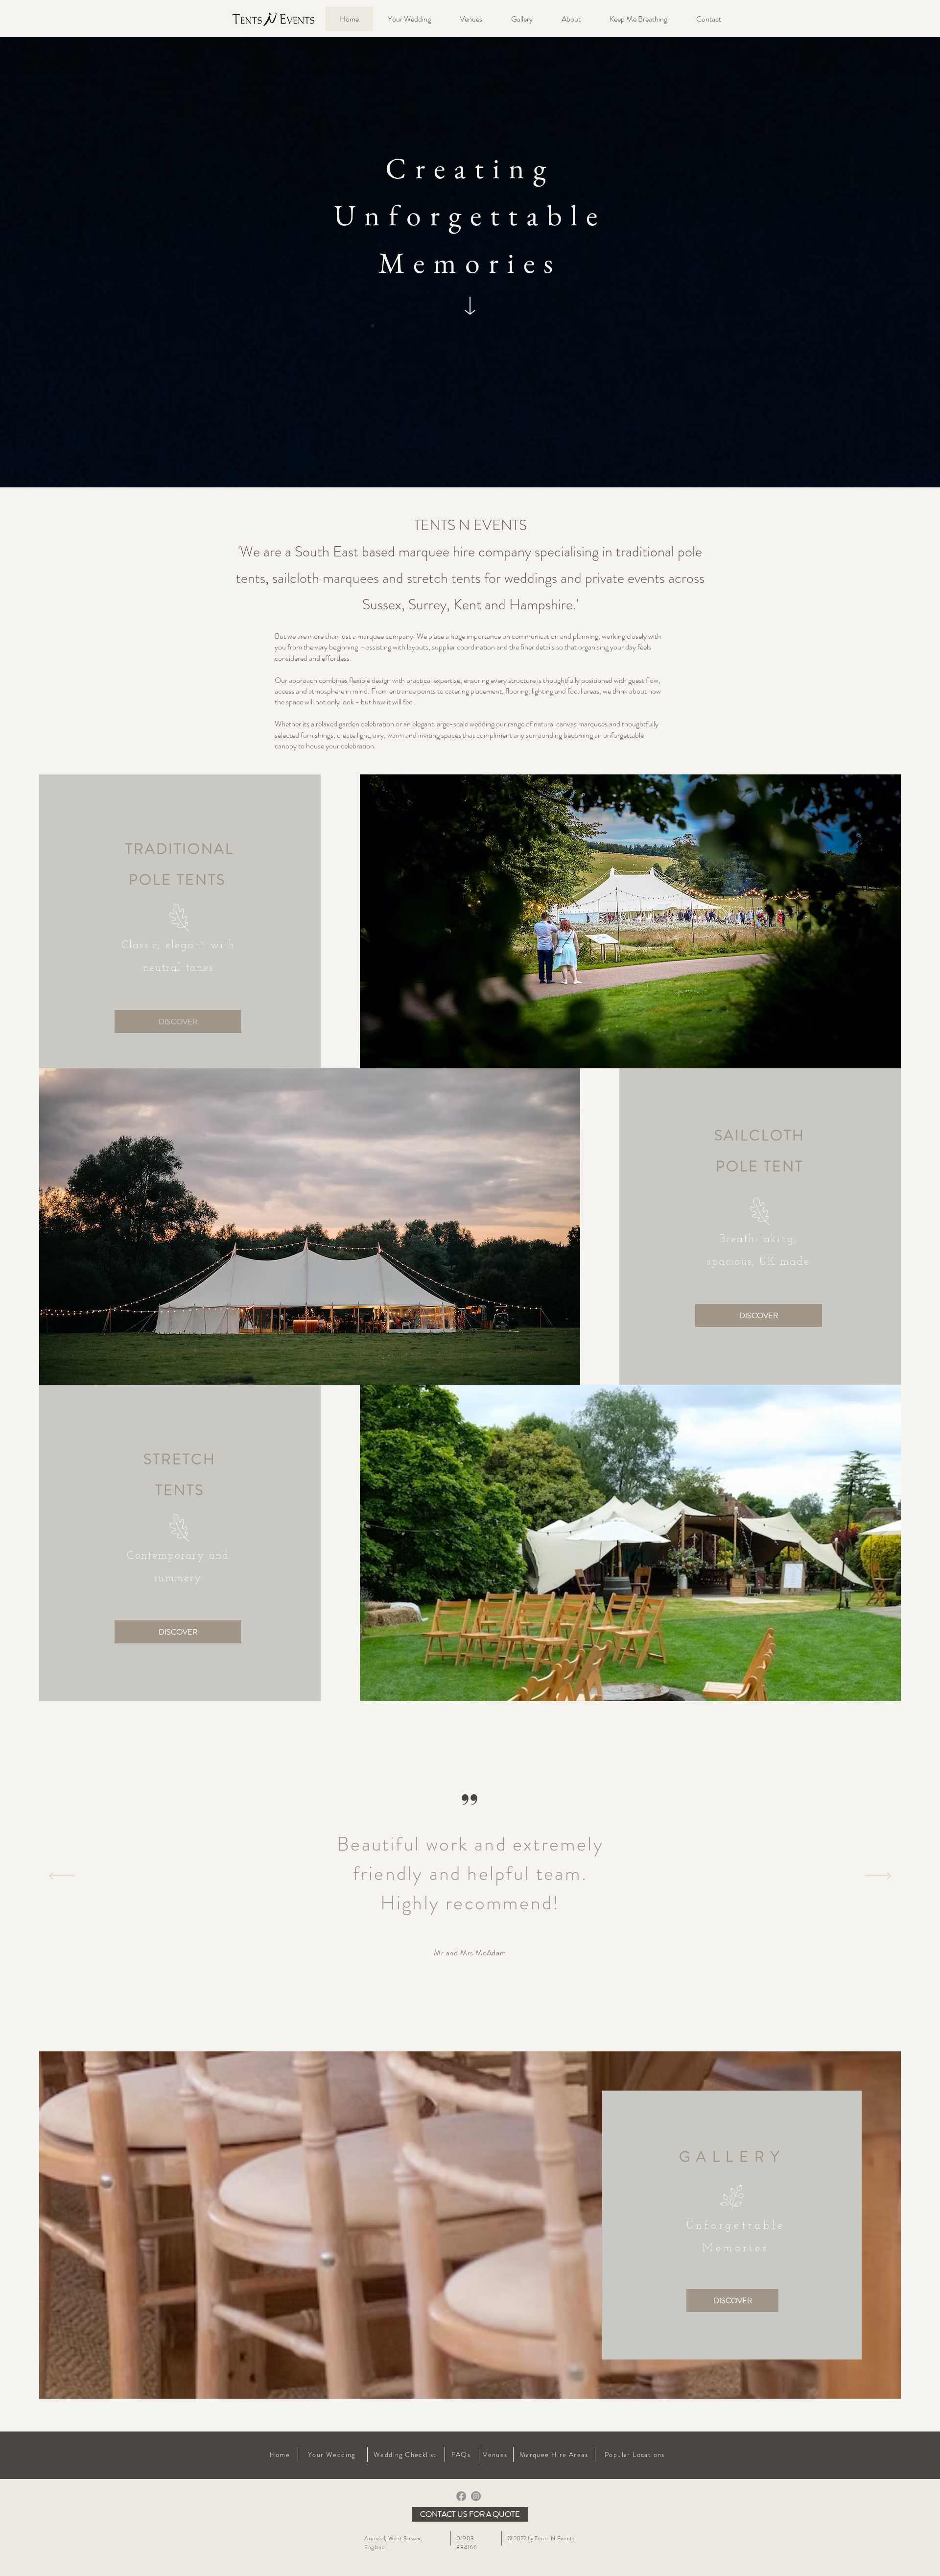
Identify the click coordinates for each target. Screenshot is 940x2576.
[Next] (878, 1877)
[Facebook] (461, 2496)
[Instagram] (476, 2496)
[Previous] (62, 1877)
